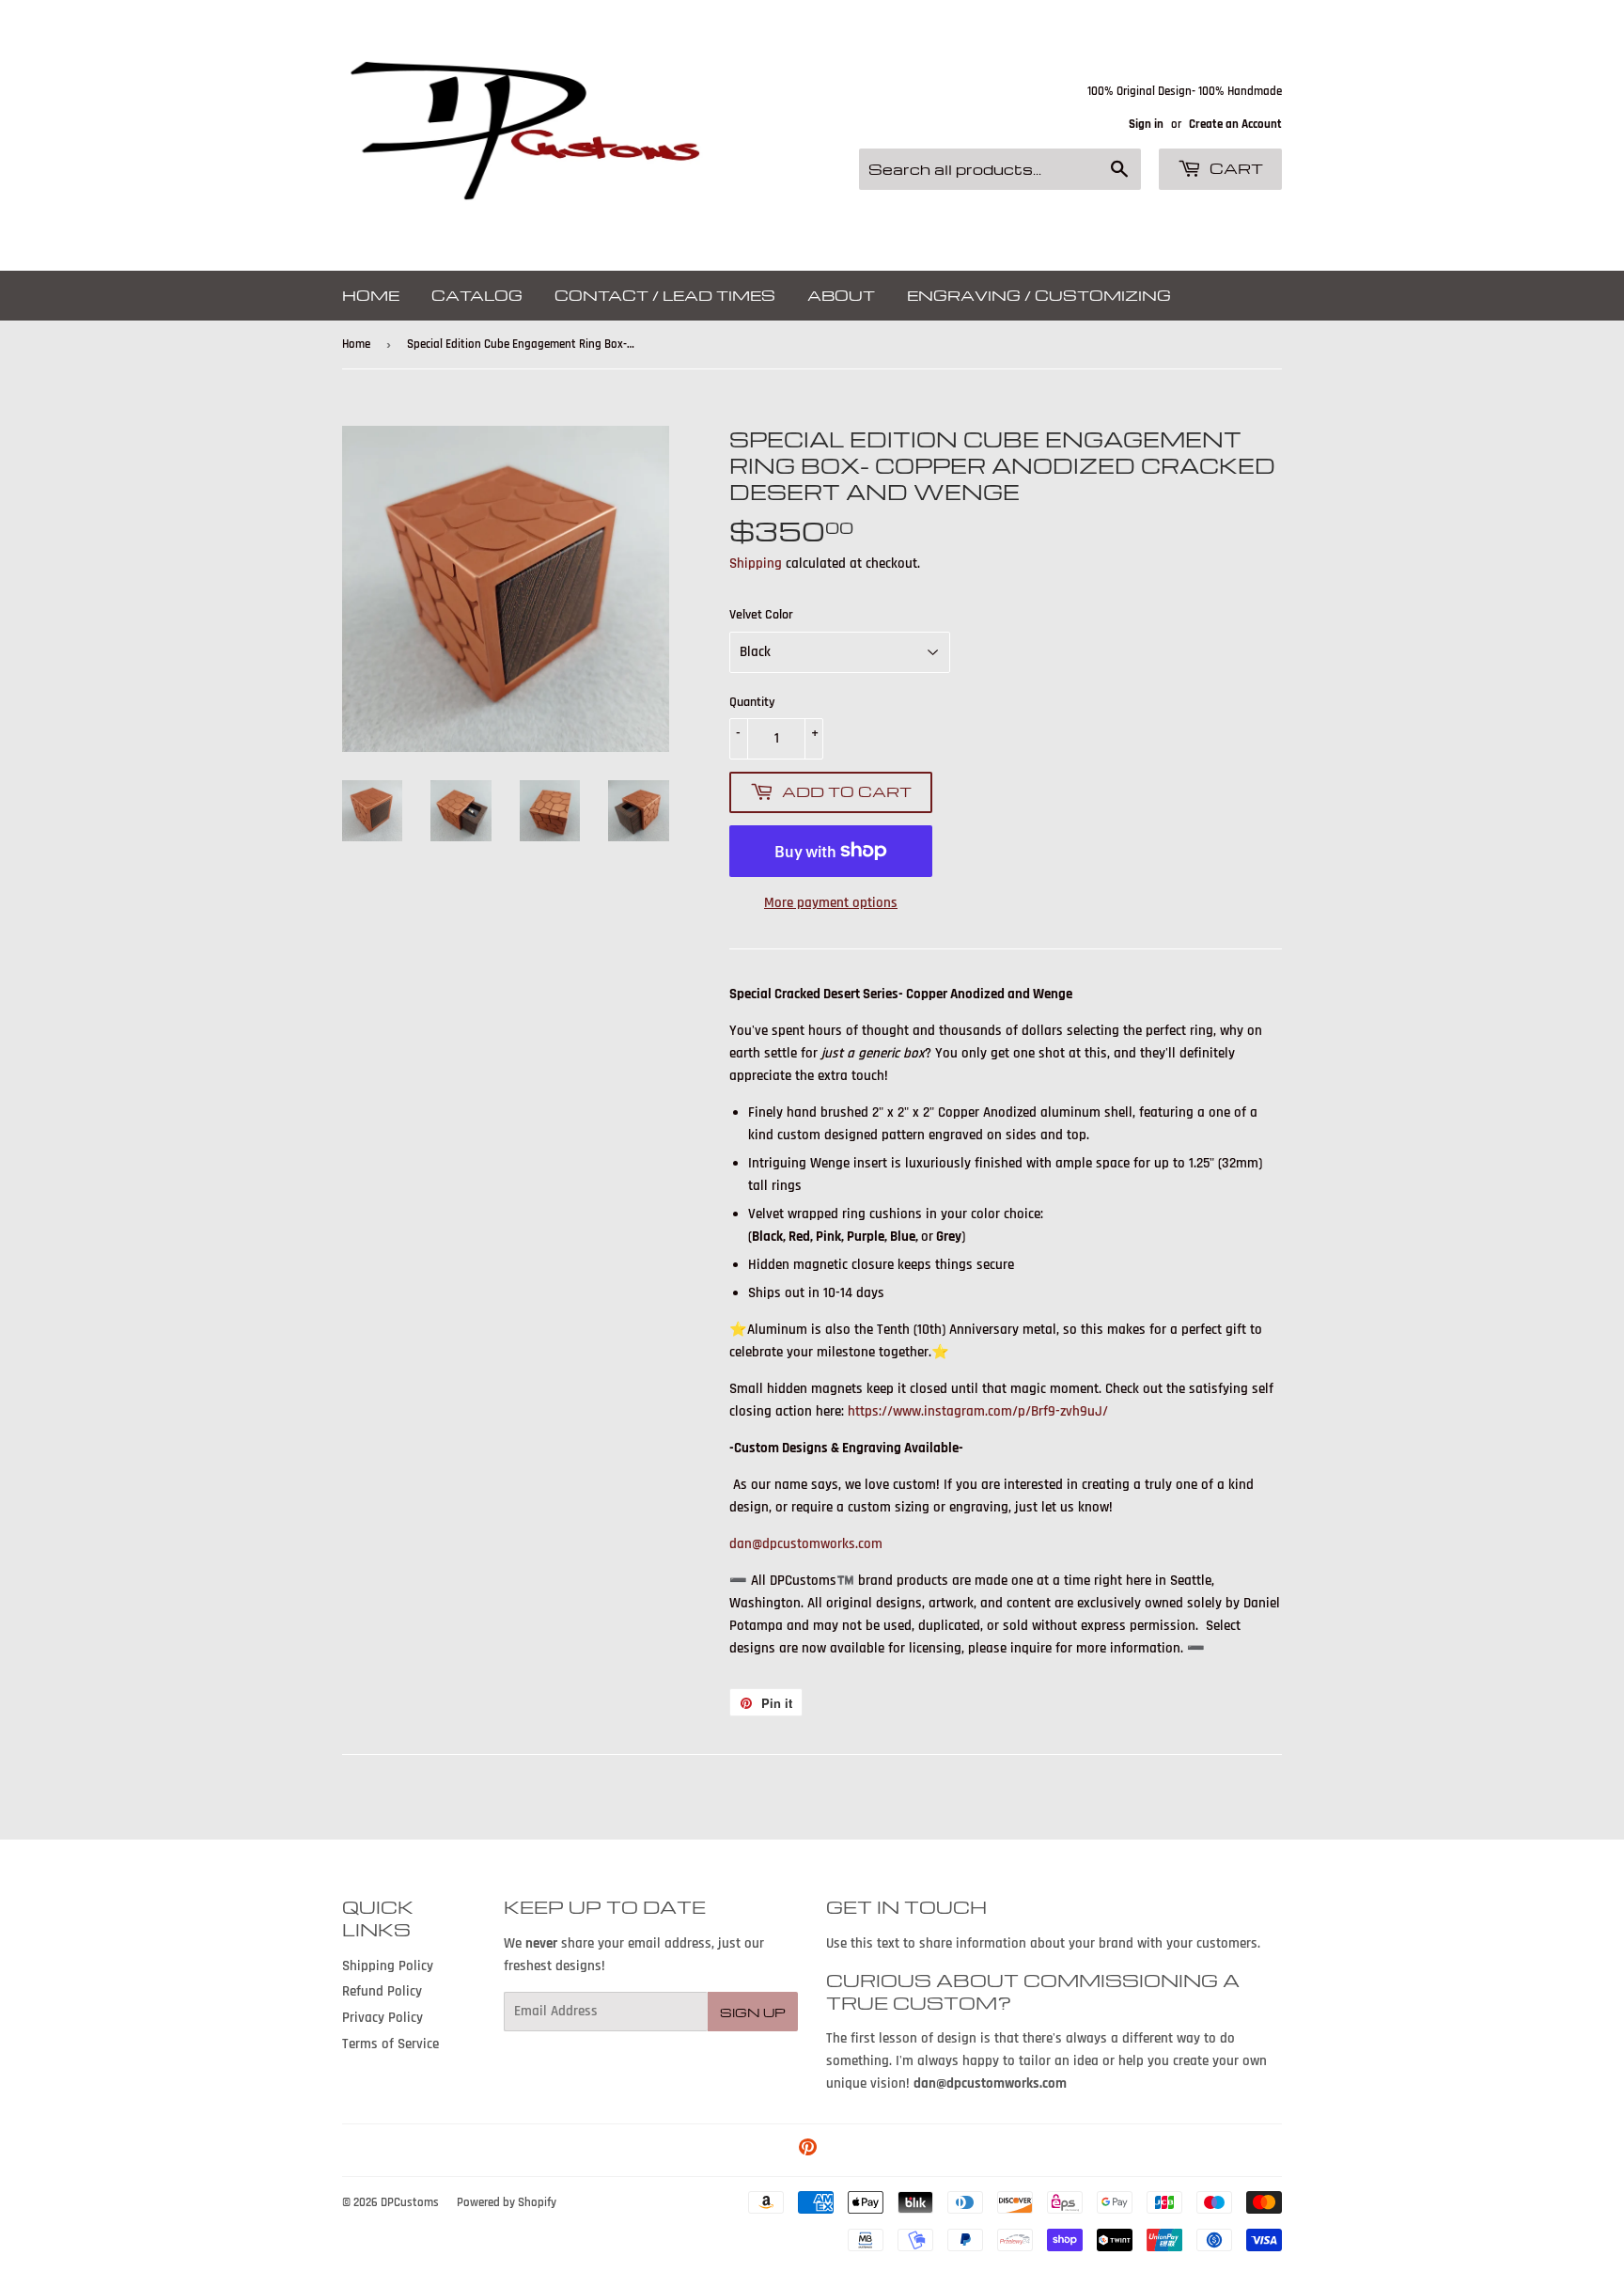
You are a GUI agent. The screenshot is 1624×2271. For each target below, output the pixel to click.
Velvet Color (761, 615)
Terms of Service (390, 2044)
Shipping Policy (388, 1966)
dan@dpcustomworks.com (806, 1544)
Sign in (1146, 124)
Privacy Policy (383, 2018)
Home (371, 295)
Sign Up (753, 2012)
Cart (1234, 168)
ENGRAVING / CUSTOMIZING (1039, 295)
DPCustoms (410, 2202)
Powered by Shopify (507, 2202)
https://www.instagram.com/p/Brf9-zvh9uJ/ (978, 1411)
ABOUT (841, 295)
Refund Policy (382, 1991)
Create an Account (1235, 124)
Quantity (752, 702)
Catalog (477, 295)
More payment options (831, 903)
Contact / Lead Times (665, 295)
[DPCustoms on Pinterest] (808, 2150)
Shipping (756, 564)
